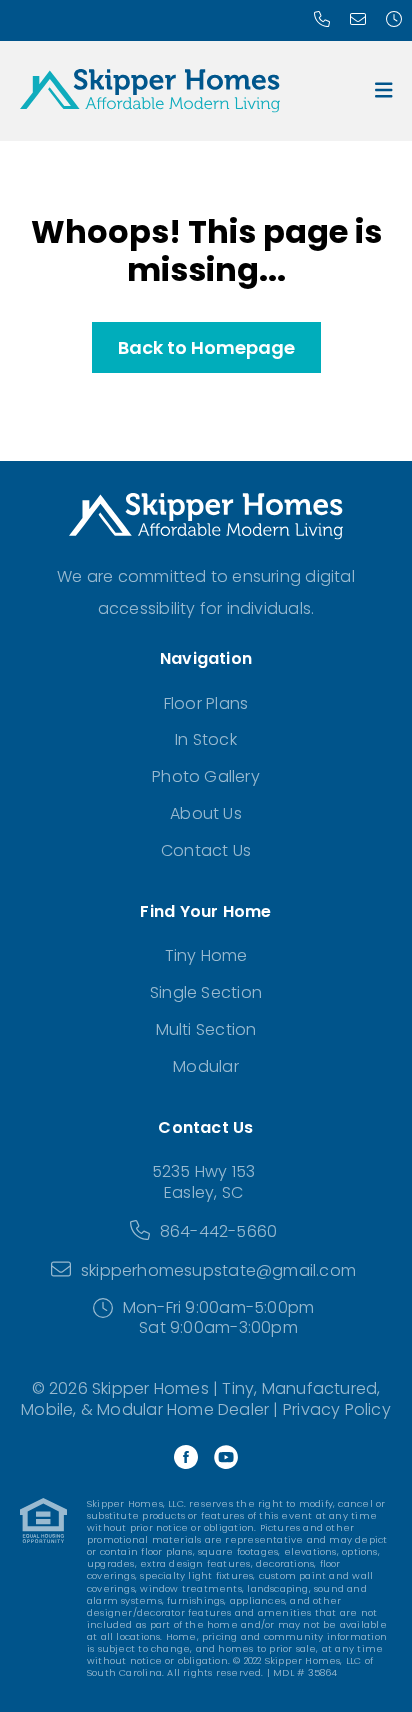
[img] (384, 90)
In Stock (206, 739)
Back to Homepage (206, 347)
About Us (206, 813)
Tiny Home (206, 955)
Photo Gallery (206, 776)
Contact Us (206, 850)
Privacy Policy (337, 1409)
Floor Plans (206, 703)
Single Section (206, 992)
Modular (205, 1066)
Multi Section (206, 1029)
